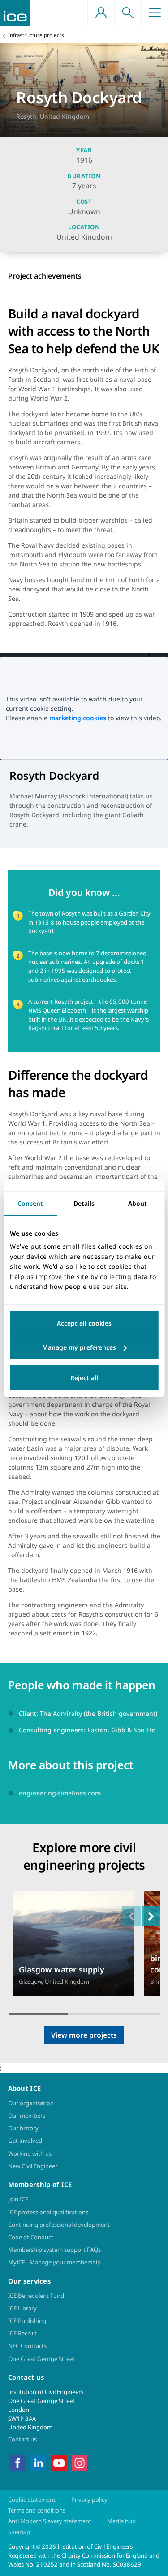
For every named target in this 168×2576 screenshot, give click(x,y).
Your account (101, 13)
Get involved (25, 2141)
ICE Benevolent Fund (36, 2296)
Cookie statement (32, 2500)
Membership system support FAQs (54, 2250)
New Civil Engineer (33, 2166)
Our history (23, 2128)
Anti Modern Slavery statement (50, 2521)
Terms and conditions (37, 2510)
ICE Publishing (27, 2321)
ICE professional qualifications (48, 2212)
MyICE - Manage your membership (54, 2262)
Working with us (30, 2154)
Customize (84, 1347)
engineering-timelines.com (60, 1793)
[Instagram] (80, 2462)
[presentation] (73, 1944)
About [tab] (138, 1203)
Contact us (22, 2439)
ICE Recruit (22, 2333)
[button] (151, 1916)
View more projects (84, 2035)
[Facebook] (18, 2462)
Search (128, 13)
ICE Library (22, 2308)
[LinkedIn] (38, 2462)
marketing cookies (79, 718)
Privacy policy (89, 2500)
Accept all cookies (84, 1323)
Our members (27, 2116)
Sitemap (19, 2532)
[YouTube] (59, 2462)
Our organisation (31, 2103)
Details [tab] (84, 1203)
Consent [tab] (30, 1203)
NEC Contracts (27, 2346)
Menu (155, 13)
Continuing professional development (59, 2225)
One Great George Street (41, 2359)
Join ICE (18, 2199)
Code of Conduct (31, 2237)
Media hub (121, 2521)
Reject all (84, 1378)
